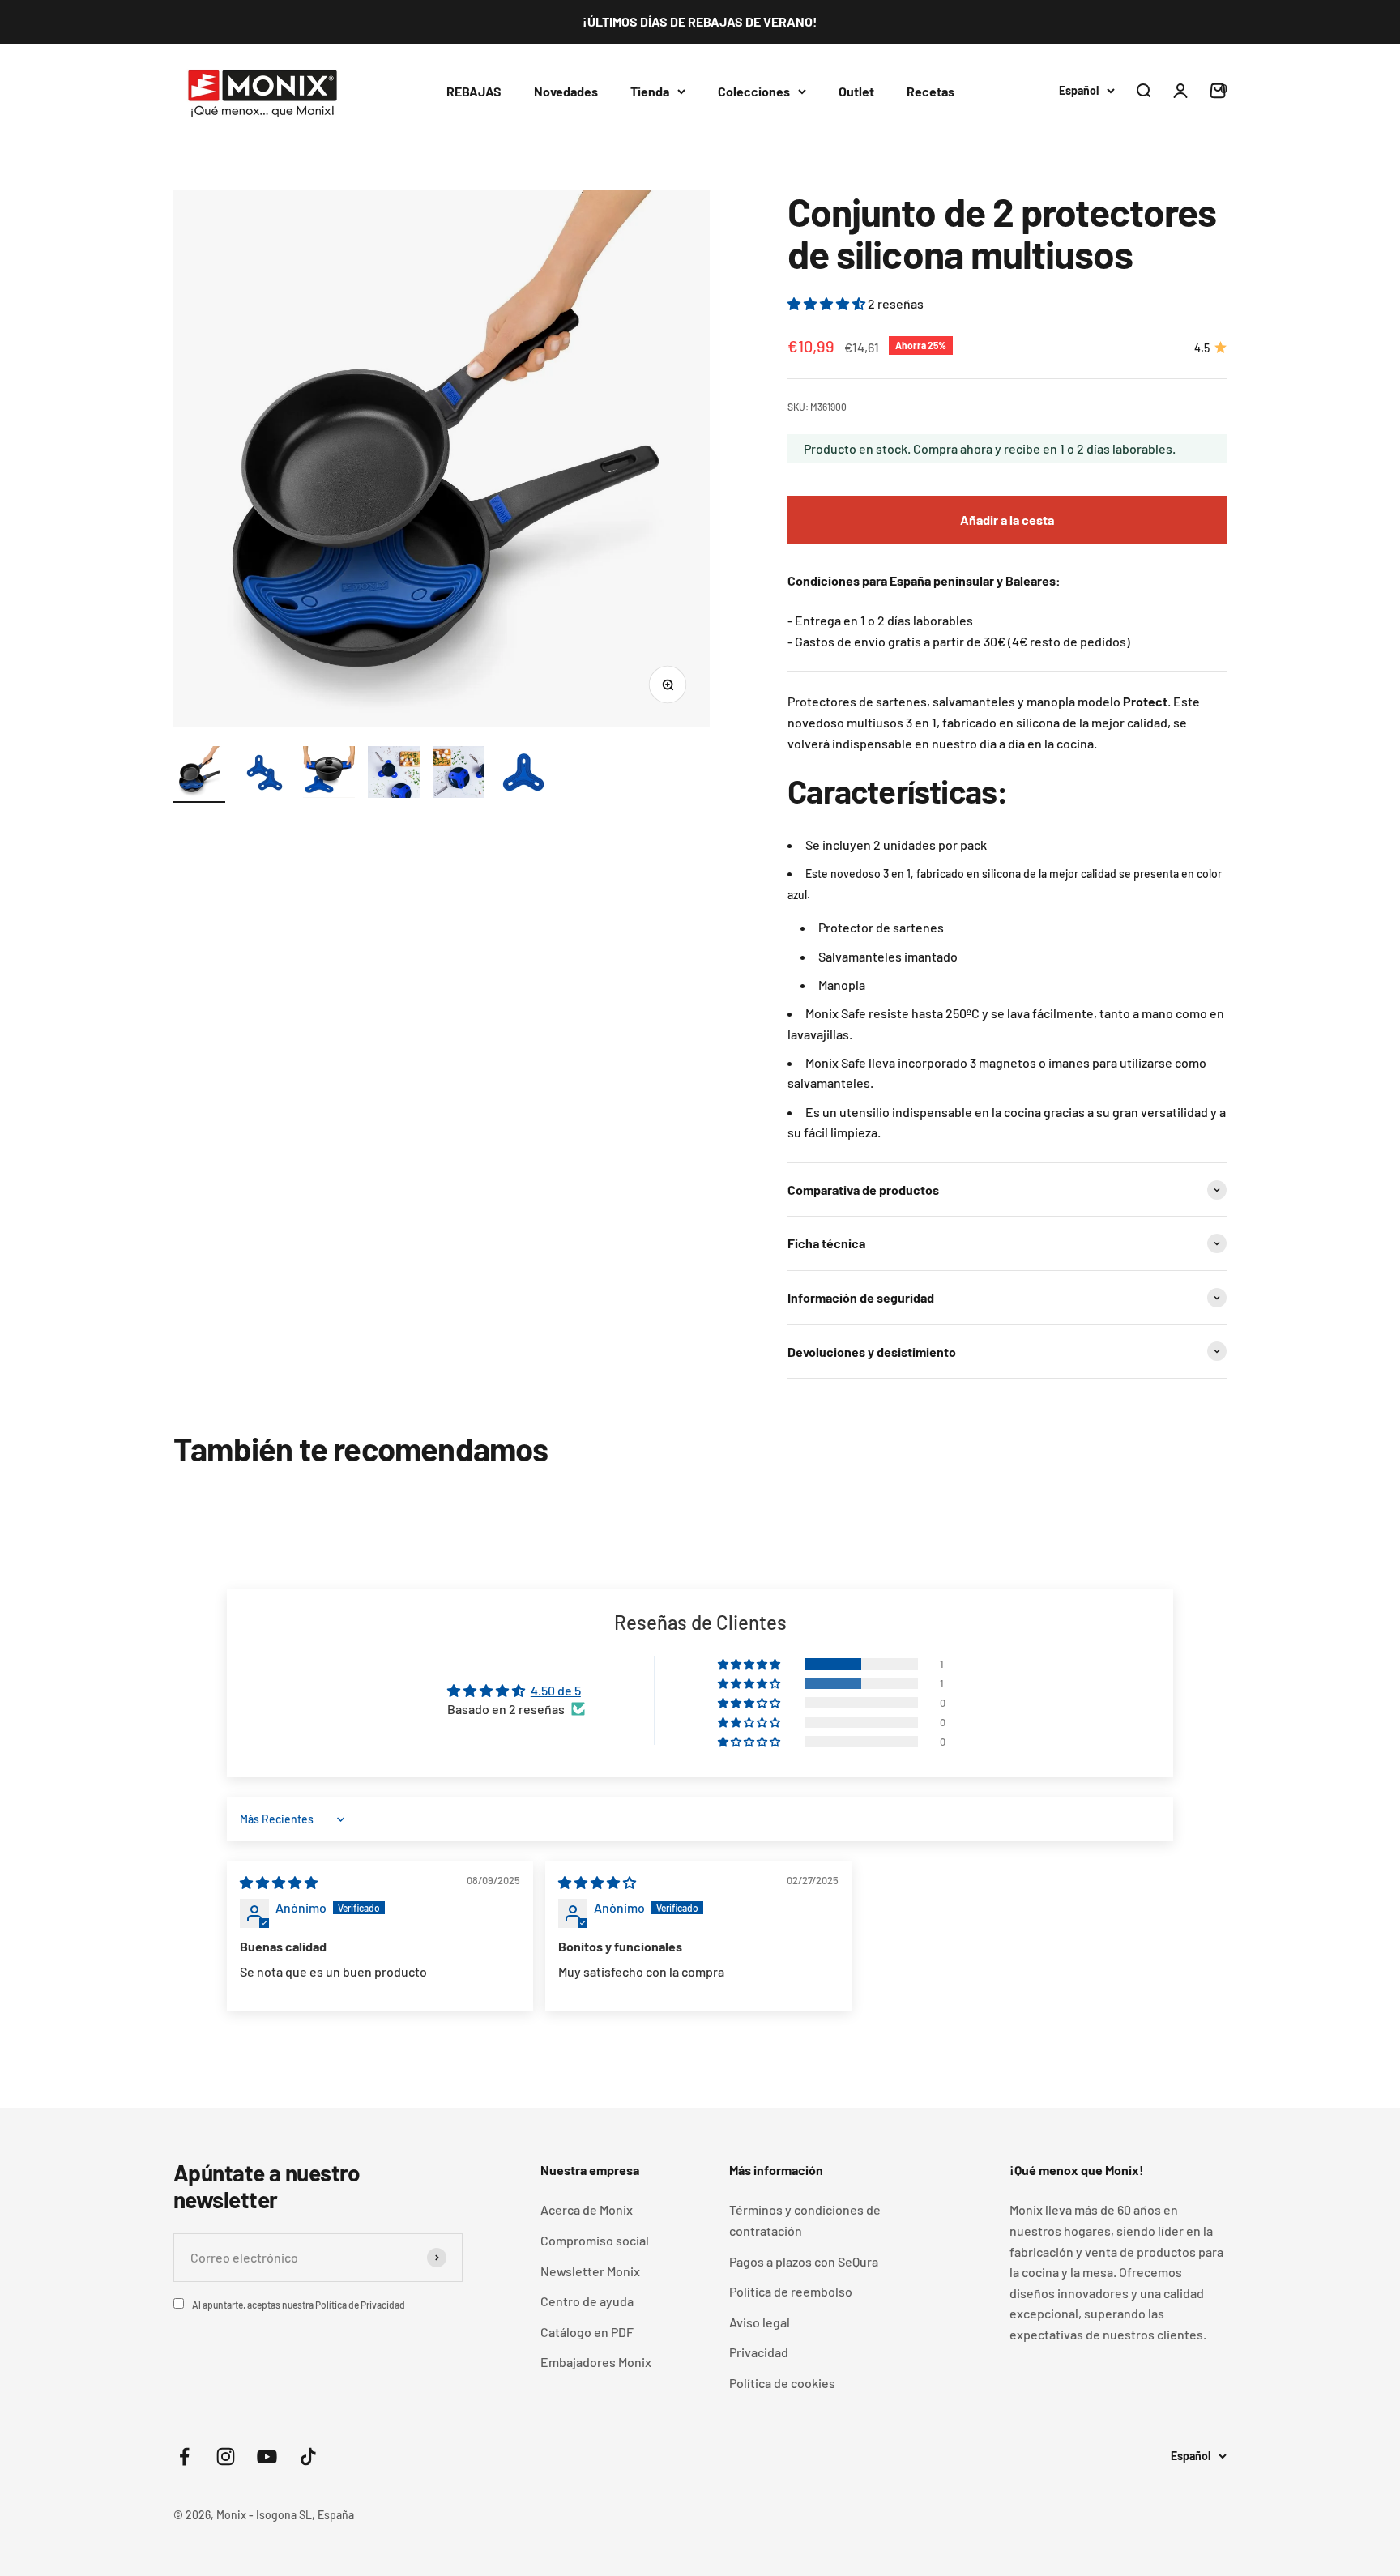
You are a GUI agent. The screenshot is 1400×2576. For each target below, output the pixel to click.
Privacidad (759, 2352)
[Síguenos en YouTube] (267, 2457)
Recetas (930, 90)
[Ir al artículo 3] (329, 774)
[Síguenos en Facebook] (184, 2457)
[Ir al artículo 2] (264, 774)
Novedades (566, 90)
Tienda (650, 90)
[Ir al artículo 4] (394, 774)
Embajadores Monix (596, 2362)
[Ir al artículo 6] (523, 774)
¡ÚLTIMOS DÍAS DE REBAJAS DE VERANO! (700, 21)
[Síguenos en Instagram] (226, 2457)
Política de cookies (782, 2383)
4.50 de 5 (556, 1690)
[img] (279, 1882)
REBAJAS (474, 90)
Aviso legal (760, 2322)
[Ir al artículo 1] (199, 774)
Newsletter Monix (590, 2271)
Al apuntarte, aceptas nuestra (299, 2305)
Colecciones (754, 90)
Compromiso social (595, 2240)
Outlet (856, 90)
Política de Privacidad (360, 2305)
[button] (828, 303)
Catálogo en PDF (587, 2332)
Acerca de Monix (587, 2209)
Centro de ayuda (587, 2301)
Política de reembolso (791, 2291)
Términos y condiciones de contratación (805, 2220)
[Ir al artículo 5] (459, 774)
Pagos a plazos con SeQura (804, 2261)
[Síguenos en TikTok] (308, 2457)
